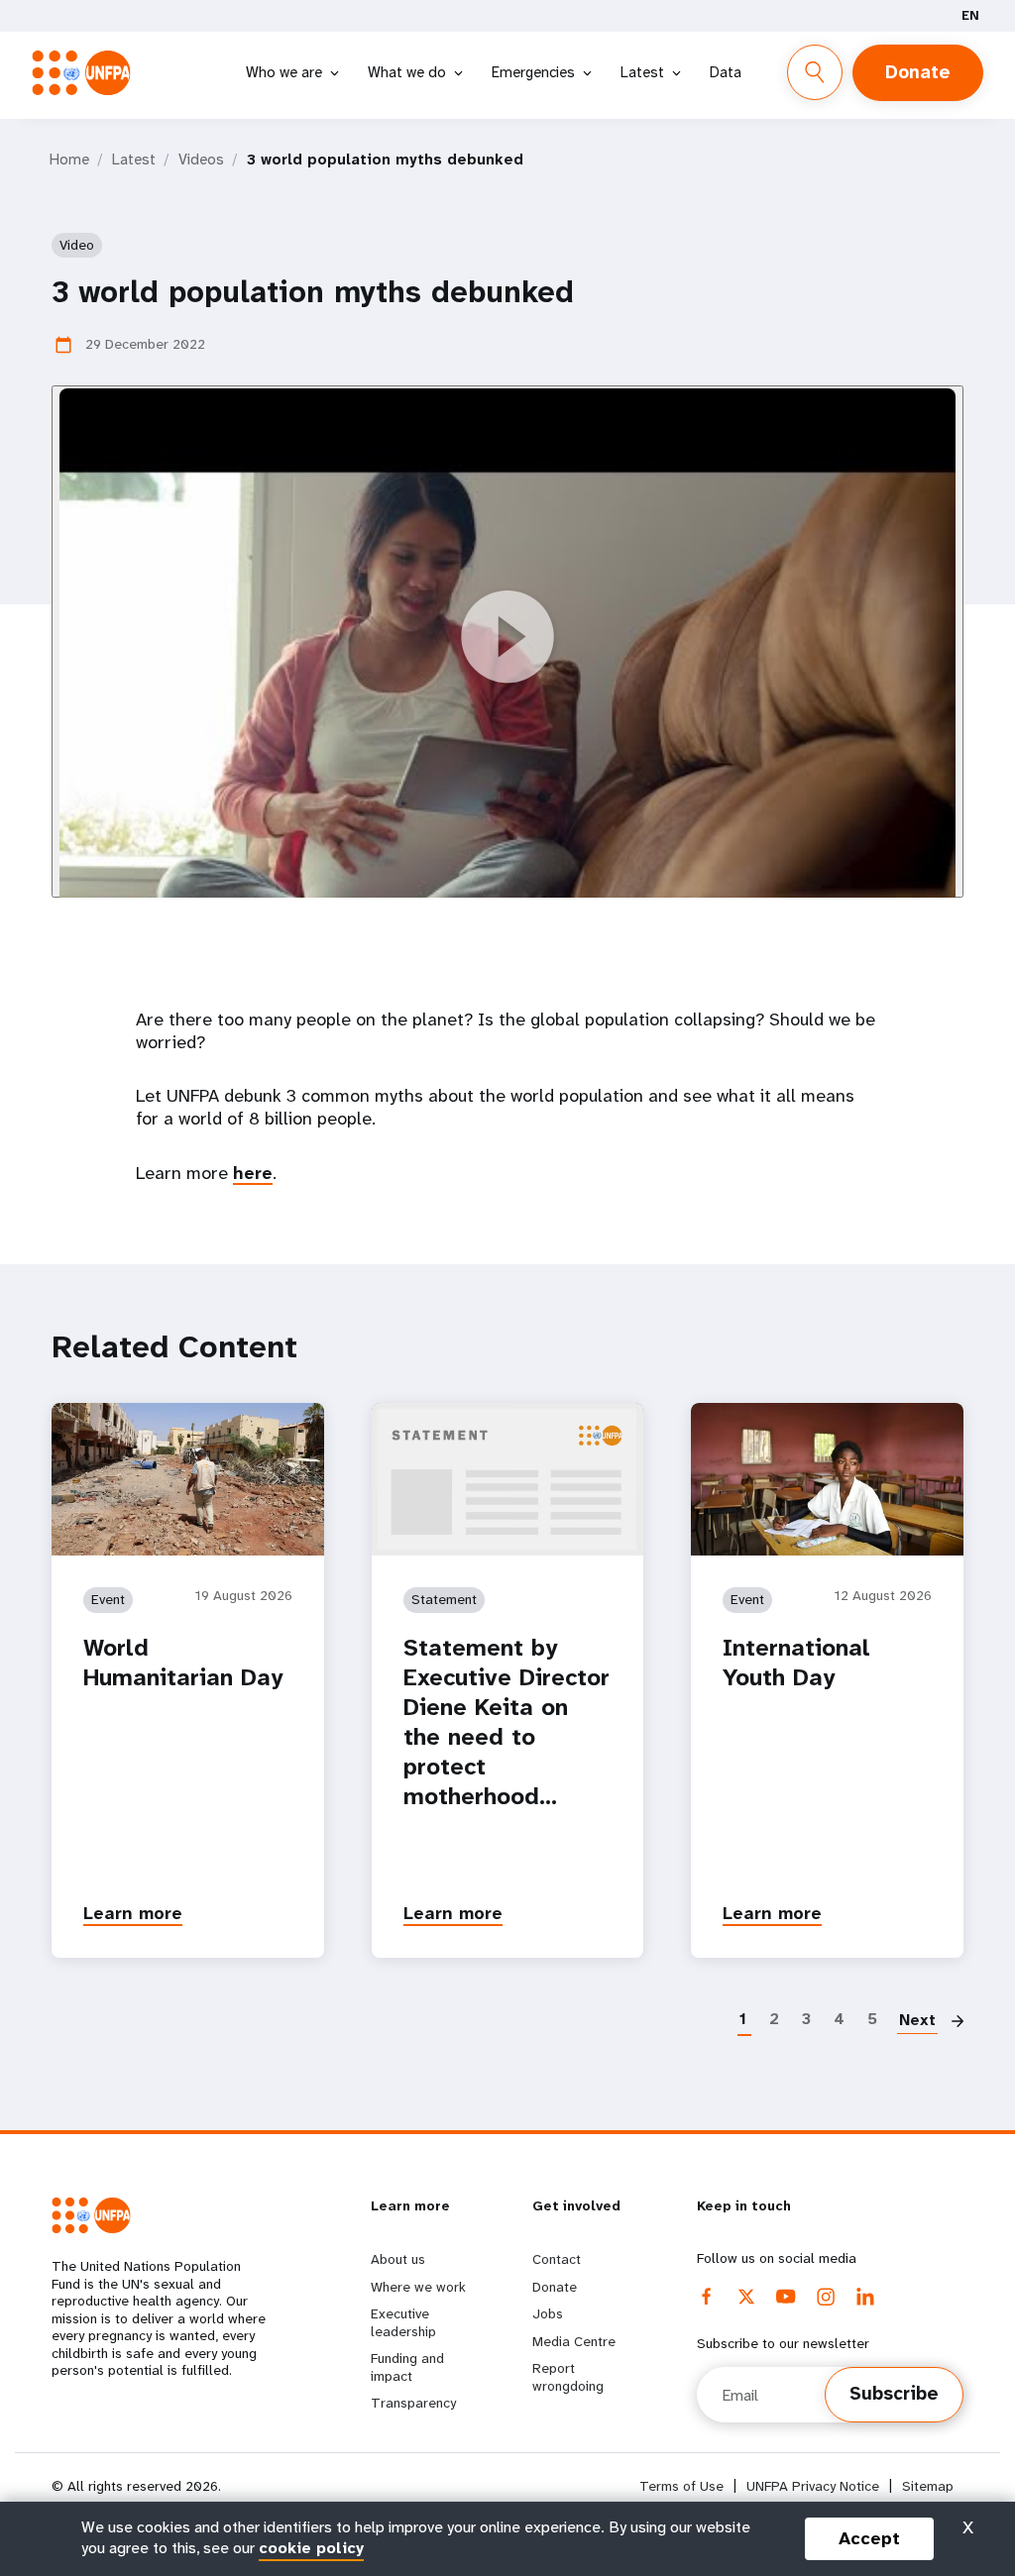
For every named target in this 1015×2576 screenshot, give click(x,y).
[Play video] (507, 642)
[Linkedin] (865, 2297)
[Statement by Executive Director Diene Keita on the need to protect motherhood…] (508, 1479)
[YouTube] (786, 2297)
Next (917, 2020)
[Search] (815, 72)
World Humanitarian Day (183, 1663)
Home (69, 160)
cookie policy (311, 2548)
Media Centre (574, 2341)
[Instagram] (826, 2297)
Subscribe (894, 2394)
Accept (869, 2538)
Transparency (413, 2403)
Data (726, 72)
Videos (201, 160)
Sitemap (928, 2486)
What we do (407, 72)
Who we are (284, 72)
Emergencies (533, 72)
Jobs (548, 2313)
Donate (918, 72)
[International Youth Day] (827, 1479)
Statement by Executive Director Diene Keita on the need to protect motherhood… (507, 1722)
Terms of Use (681, 2486)
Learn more (133, 1913)
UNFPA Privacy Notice (813, 2486)
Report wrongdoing (568, 2377)
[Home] (87, 73)
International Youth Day (796, 1663)
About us (398, 2259)
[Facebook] (707, 2297)
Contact (557, 2259)
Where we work (418, 2287)
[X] (746, 2297)
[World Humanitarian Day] (188, 1479)
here (253, 1173)
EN (970, 15)
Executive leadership (403, 2322)
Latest (642, 72)
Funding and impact (407, 2367)
